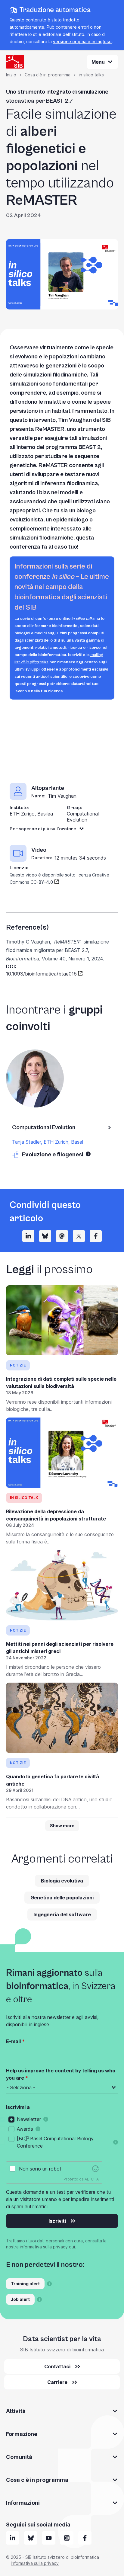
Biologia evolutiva (62, 1881)
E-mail (13, 2041)
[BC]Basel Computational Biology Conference (55, 2142)
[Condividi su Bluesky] (45, 1236)
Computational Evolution (83, 817)
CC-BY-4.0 (42, 882)
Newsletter (29, 2119)
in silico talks (91, 75)
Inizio (11, 75)
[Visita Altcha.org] (95, 2169)
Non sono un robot (40, 2169)
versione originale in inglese (82, 42)
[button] (88, 1154)
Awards (25, 2129)
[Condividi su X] (79, 1236)
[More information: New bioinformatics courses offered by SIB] (49, 2284)
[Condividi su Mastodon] (62, 1236)
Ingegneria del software (62, 1914)
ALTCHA (92, 2179)
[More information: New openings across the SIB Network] (39, 2299)
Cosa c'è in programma (48, 75)
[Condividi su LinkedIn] (28, 1236)
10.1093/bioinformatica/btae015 (41, 974)
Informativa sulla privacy (35, 2563)
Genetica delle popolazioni (62, 1898)
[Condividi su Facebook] (96, 1236)
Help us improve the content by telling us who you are (61, 2074)
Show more (62, 1826)
